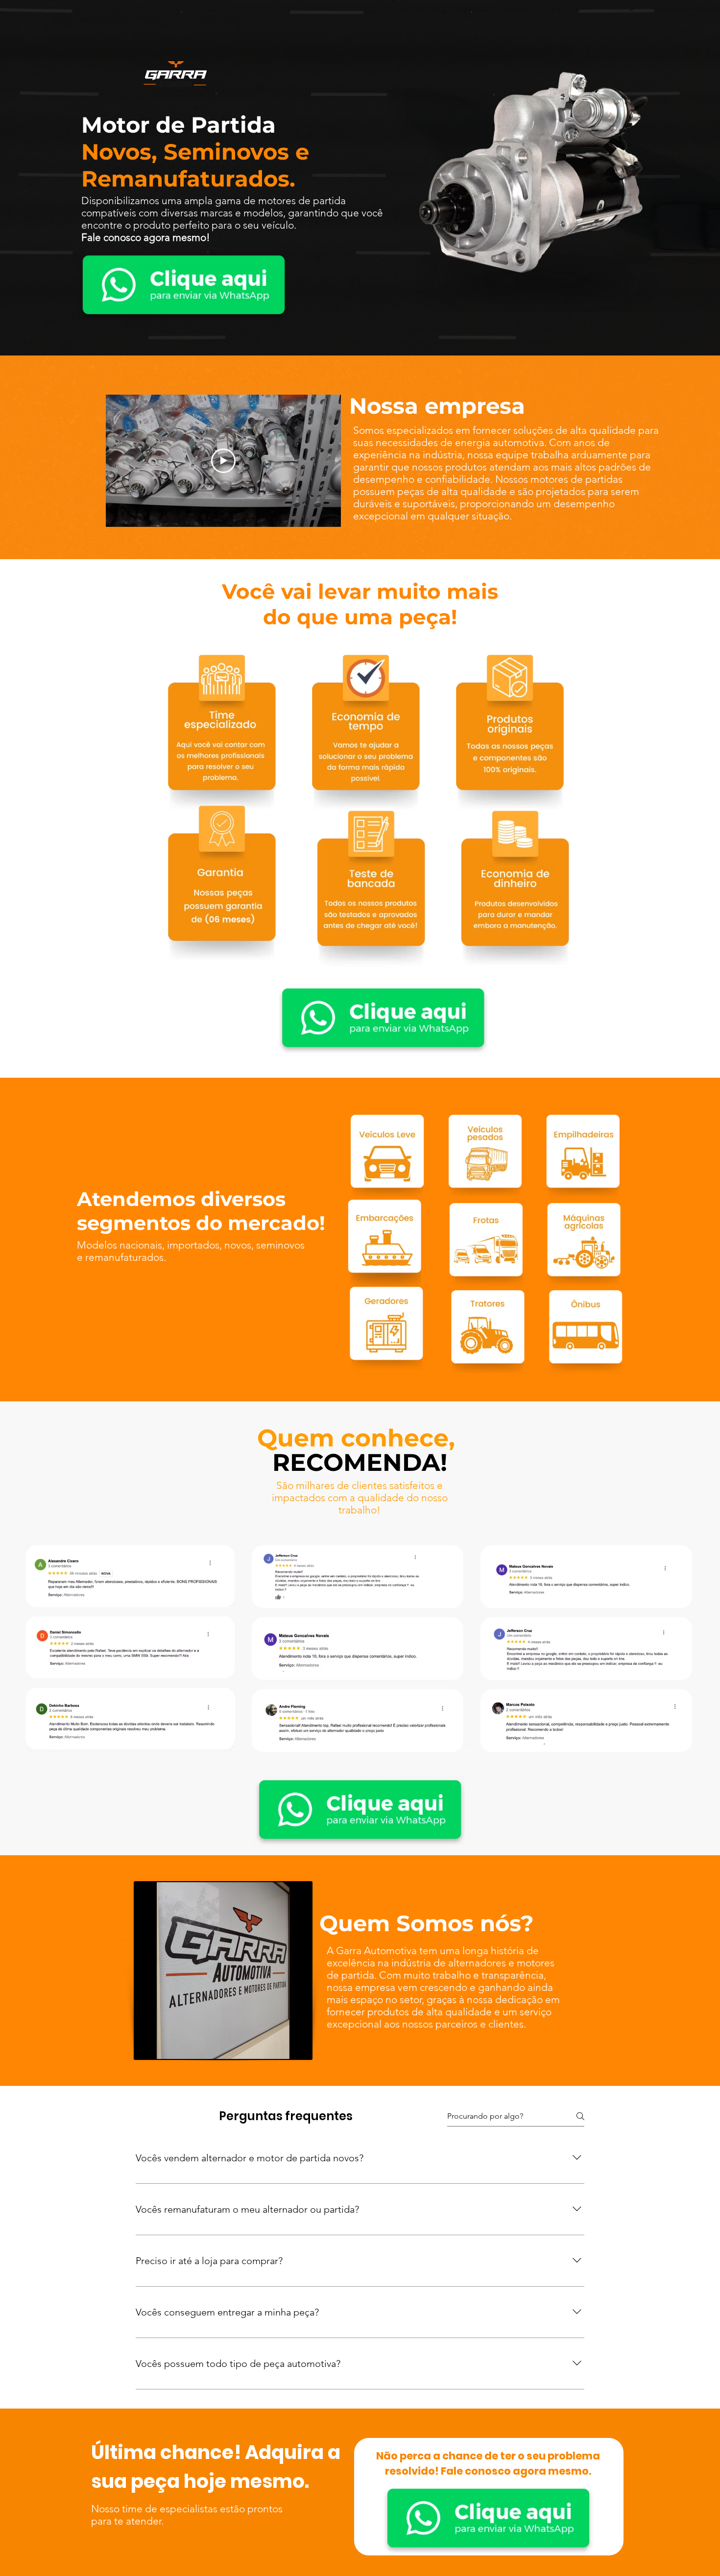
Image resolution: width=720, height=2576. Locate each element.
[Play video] (223, 461)
